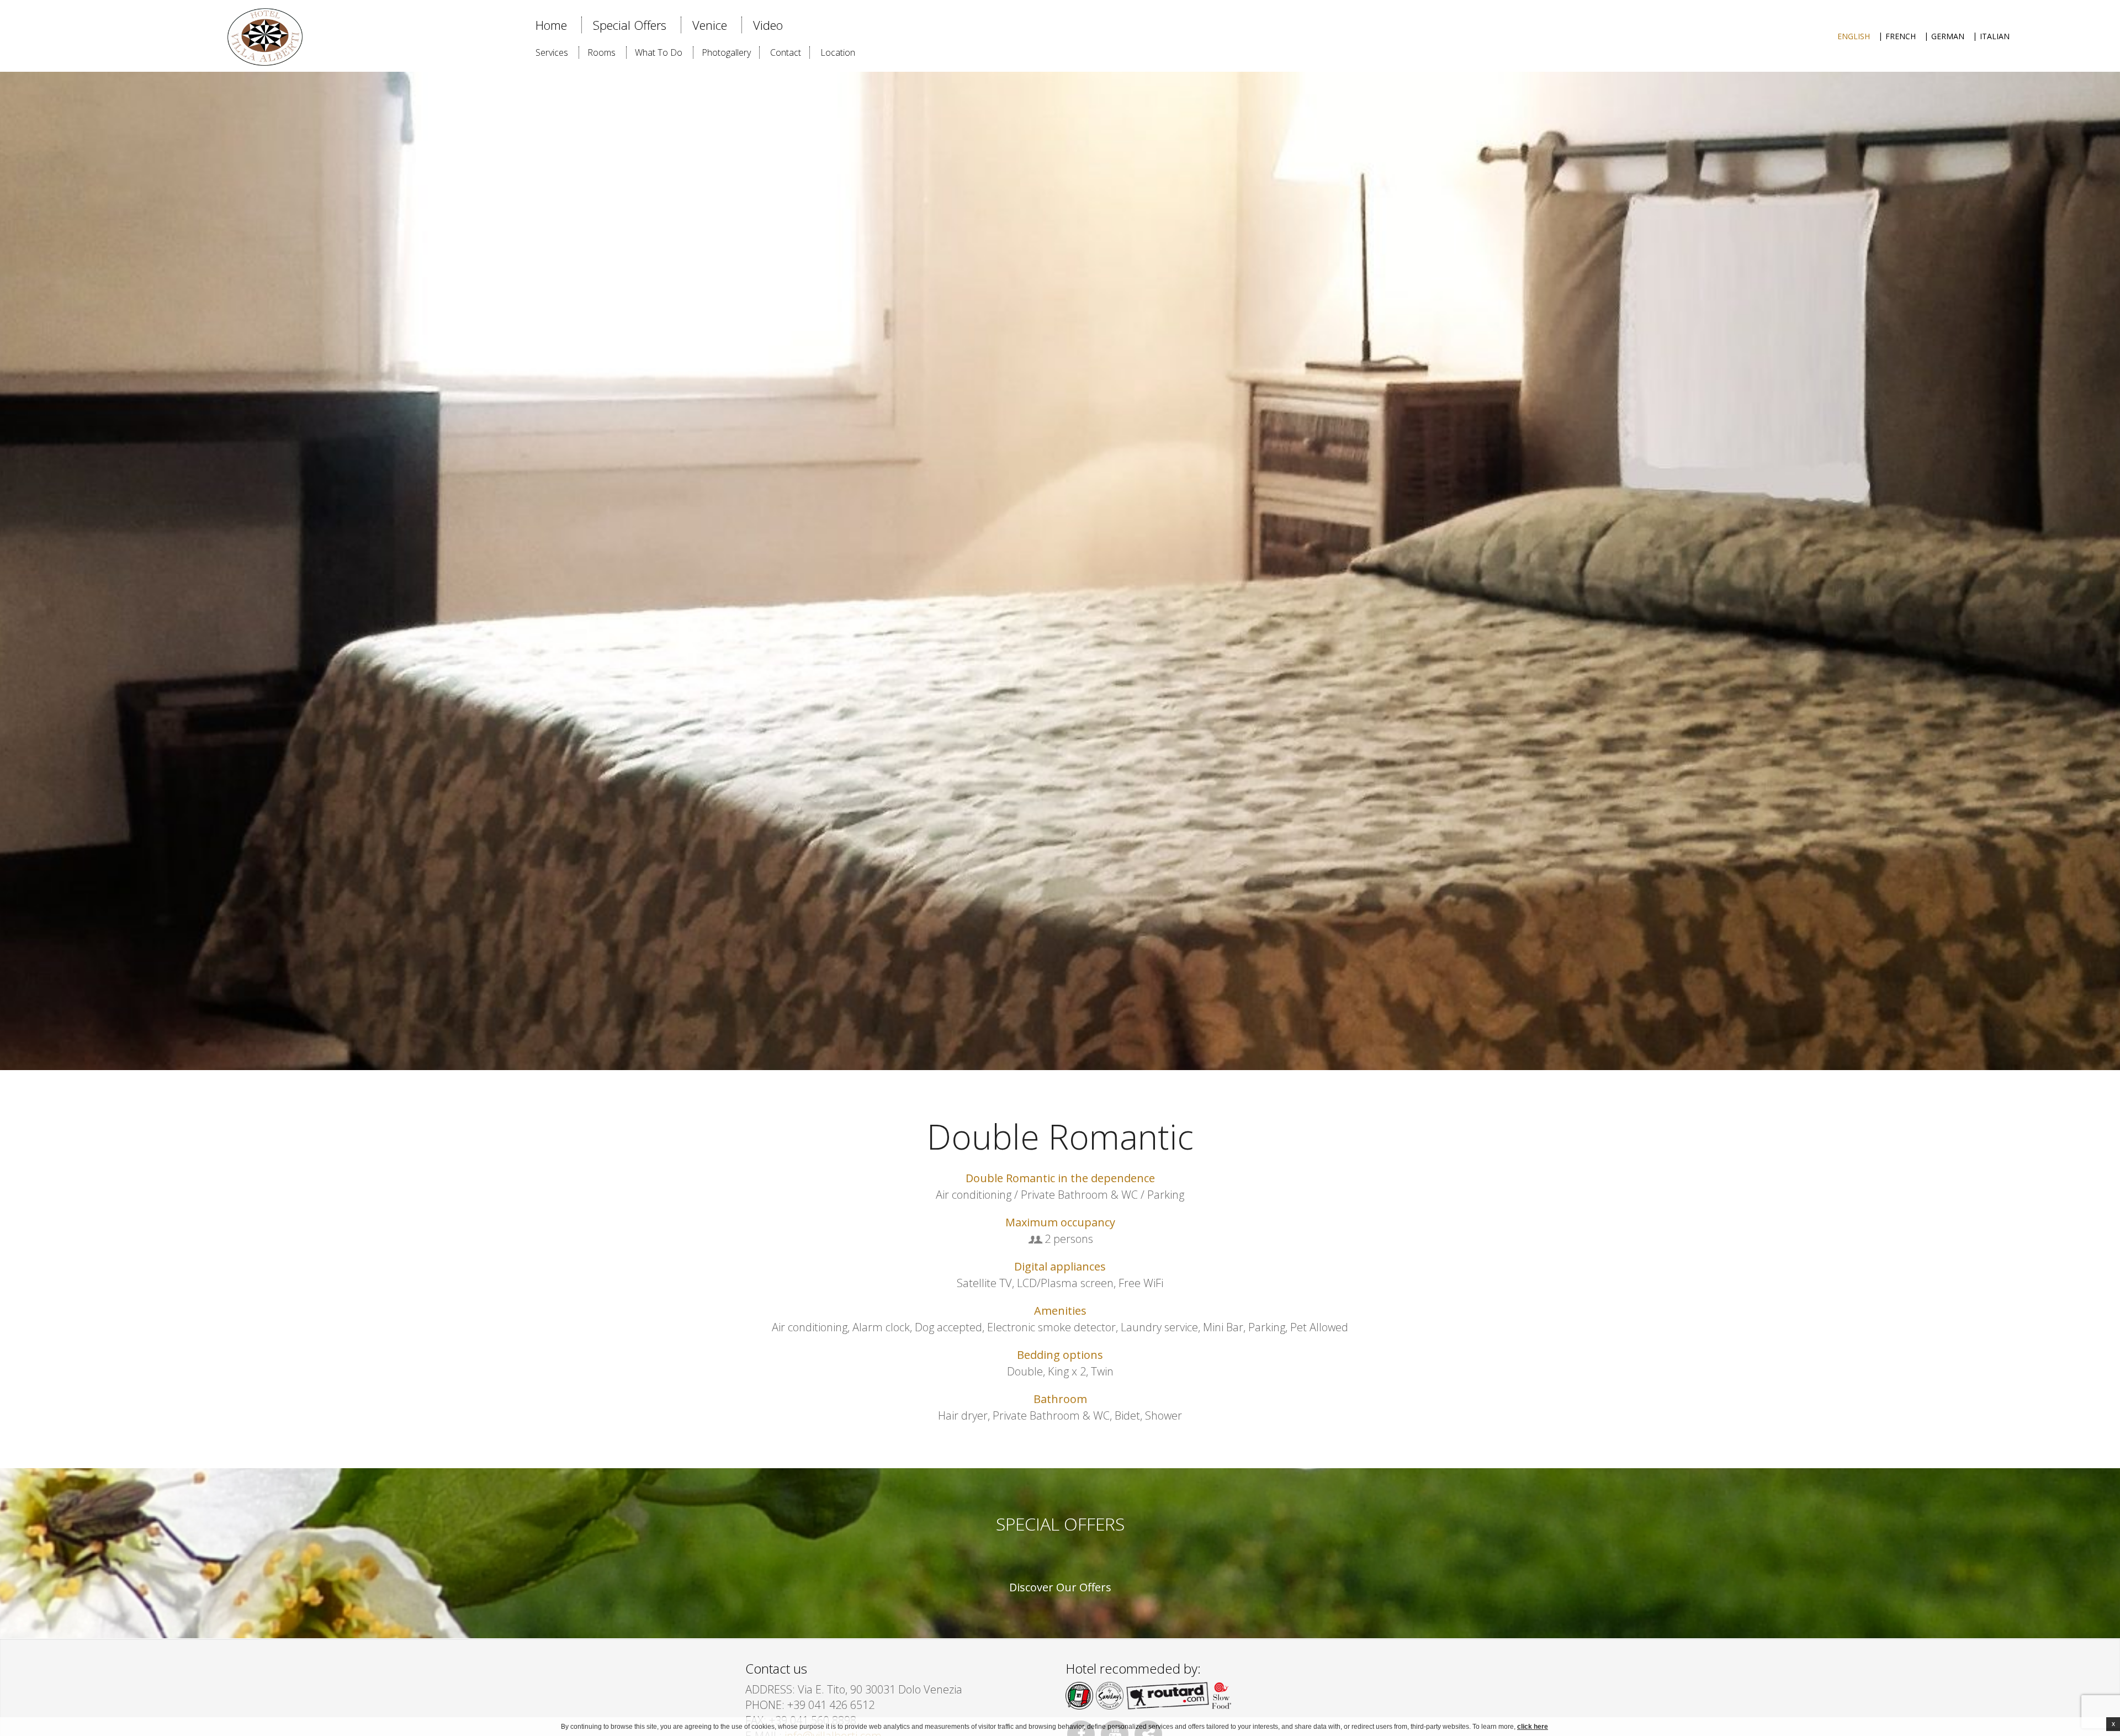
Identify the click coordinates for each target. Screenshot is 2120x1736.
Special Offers (630, 25)
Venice (710, 25)
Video (768, 25)
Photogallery (726, 52)
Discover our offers (1060, 1587)
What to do (659, 52)
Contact (786, 52)
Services (552, 52)
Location (838, 52)
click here (1533, 1727)
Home (551, 25)
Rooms (601, 52)
